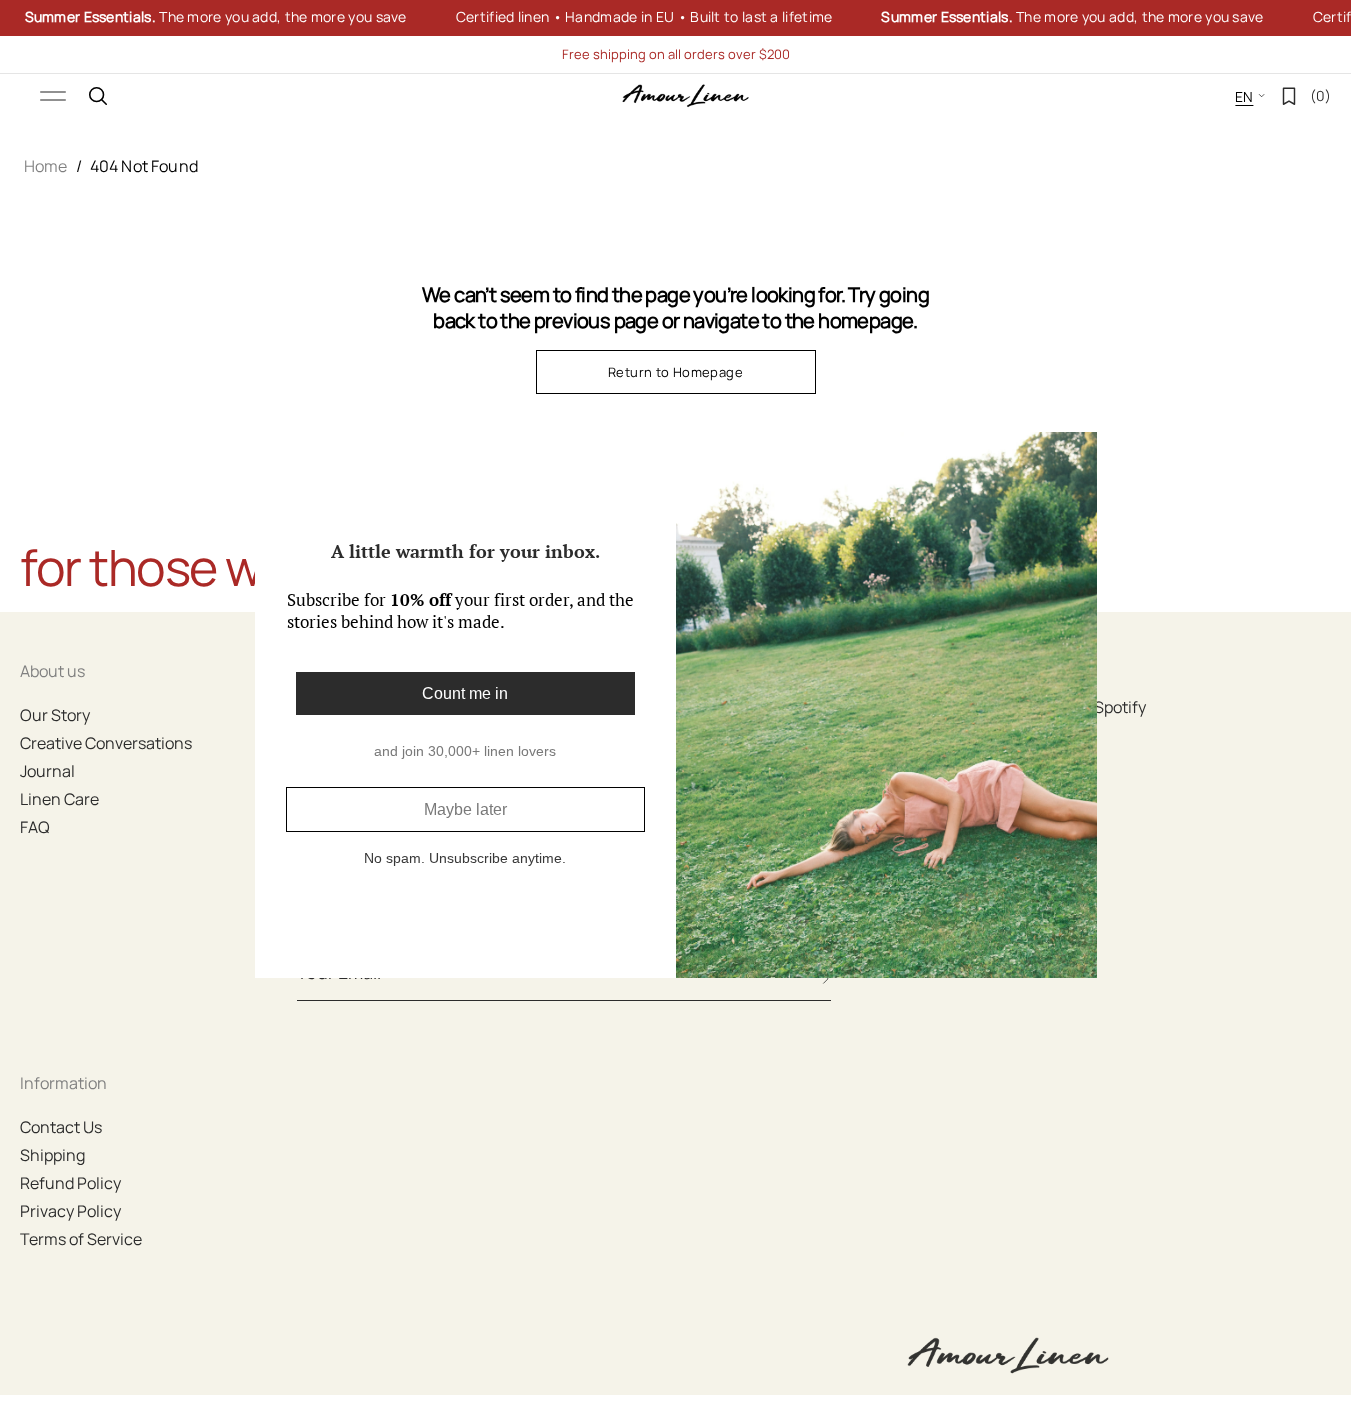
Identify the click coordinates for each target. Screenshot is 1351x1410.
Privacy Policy (70, 1211)
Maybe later (465, 809)
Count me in (465, 693)
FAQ (35, 827)
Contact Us (61, 1127)
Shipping (52, 1155)
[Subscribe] (826, 979)
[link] (675, 18)
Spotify (1120, 707)
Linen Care (59, 799)
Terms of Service (81, 1239)
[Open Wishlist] (1289, 96)
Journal (47, 771)
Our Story (55, 715)
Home (46, 166)
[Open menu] (53, 96)
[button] (98, 96)
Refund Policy (70, 1183)
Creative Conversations (106, 743)
